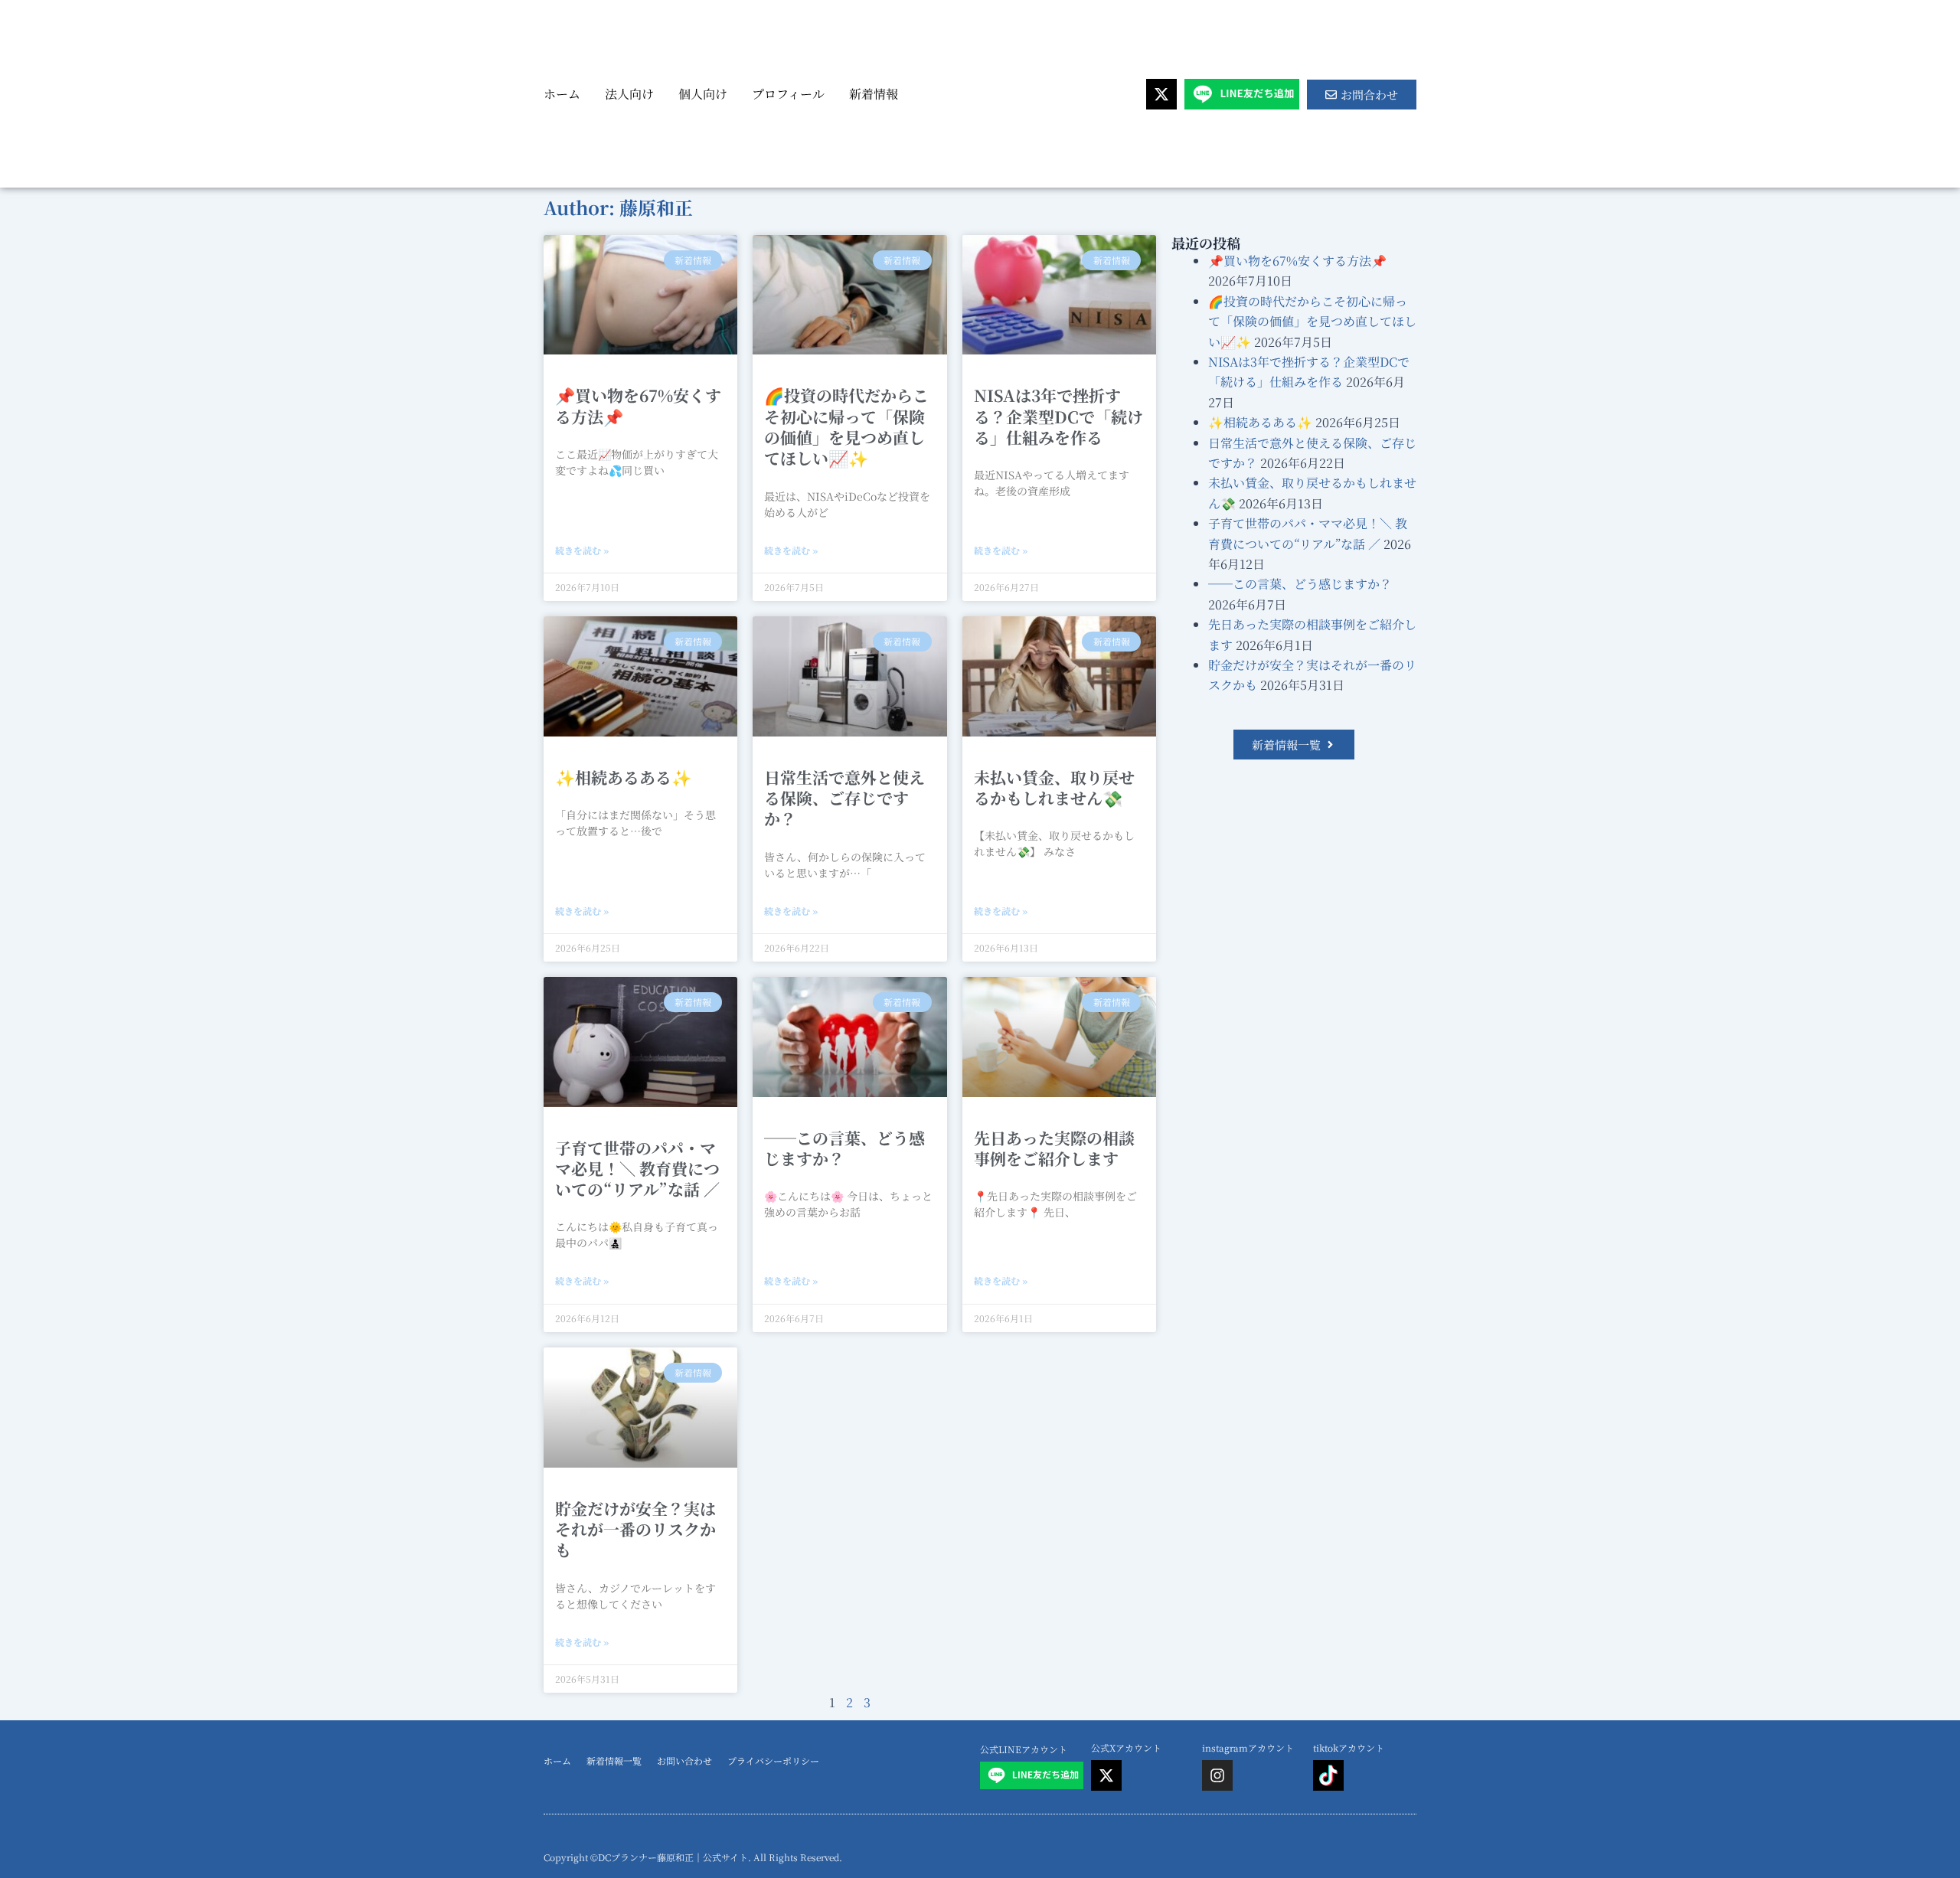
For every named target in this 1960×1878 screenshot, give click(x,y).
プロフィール (788, 94)
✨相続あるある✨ (623, 777)
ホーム (562, 94)
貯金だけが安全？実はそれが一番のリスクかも (635, 1529)
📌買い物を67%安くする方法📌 (638, 405)
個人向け (703, 94)
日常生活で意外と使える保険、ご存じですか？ (844, 798)
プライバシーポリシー (773, 1760)
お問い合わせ (684, 1760)
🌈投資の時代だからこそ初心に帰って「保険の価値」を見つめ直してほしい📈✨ (846, 426)
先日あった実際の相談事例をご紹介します (1054, 1148)
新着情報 (874, 94)
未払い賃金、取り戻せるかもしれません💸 (1054, 787)
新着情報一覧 (614, 1760)
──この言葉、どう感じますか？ (844, 1148)
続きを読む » (582, 550)
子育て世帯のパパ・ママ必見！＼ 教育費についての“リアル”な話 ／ (637, 1169)
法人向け (629, 94)
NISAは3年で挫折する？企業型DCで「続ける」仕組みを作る (1058, 416)
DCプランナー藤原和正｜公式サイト (673, 1857)
